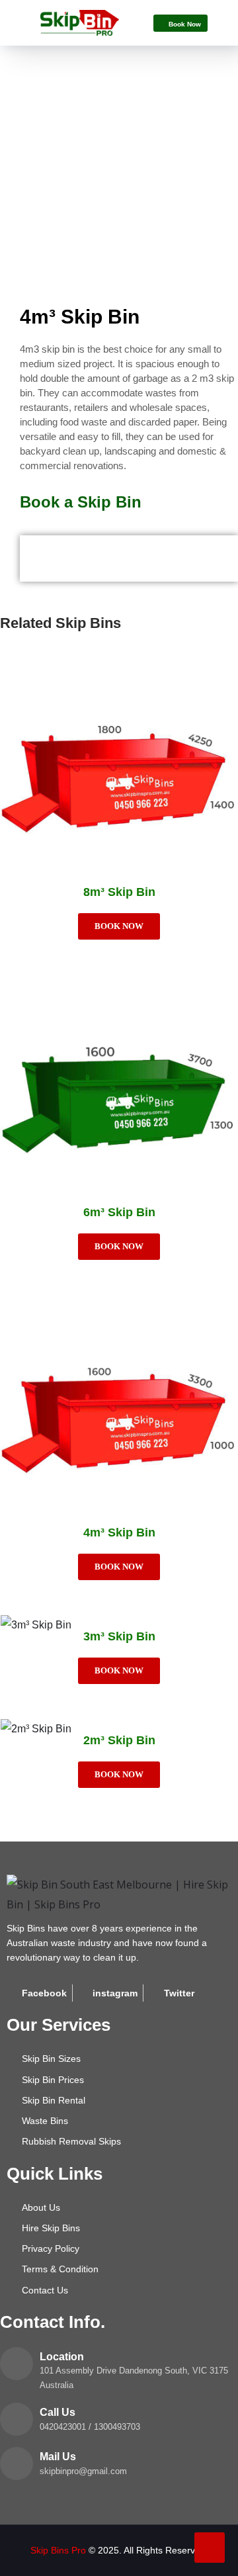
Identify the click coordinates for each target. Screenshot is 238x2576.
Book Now (119, 926)
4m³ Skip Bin (119, 1532)
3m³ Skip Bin (119, 1636)
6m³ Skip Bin (119, 1212)
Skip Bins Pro (58, 2550)
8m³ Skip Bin (119, 892)
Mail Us (58, 2457)
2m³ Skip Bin (119, 1740)
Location (62, 2357)
